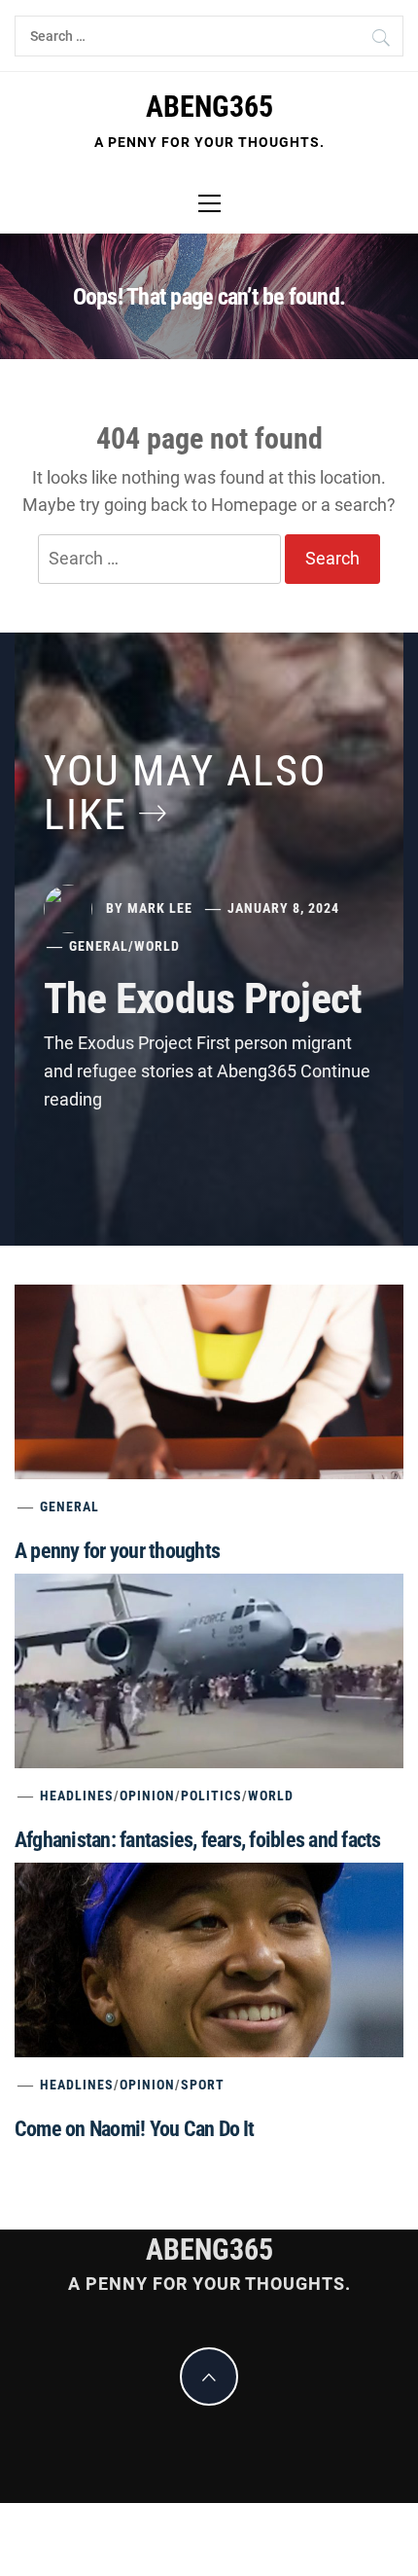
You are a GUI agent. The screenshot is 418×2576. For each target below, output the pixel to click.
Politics (211, 1796)
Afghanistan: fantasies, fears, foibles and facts (198, 1840)
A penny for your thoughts (117, 1551)
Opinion (147, 1796)
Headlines (77, 1796)
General (99, 946)
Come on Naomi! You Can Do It (135, 2129)
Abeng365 (209, 107)
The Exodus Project (203, 998)
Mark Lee (160, 908)
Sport (203, 2085)
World (157, 946)
